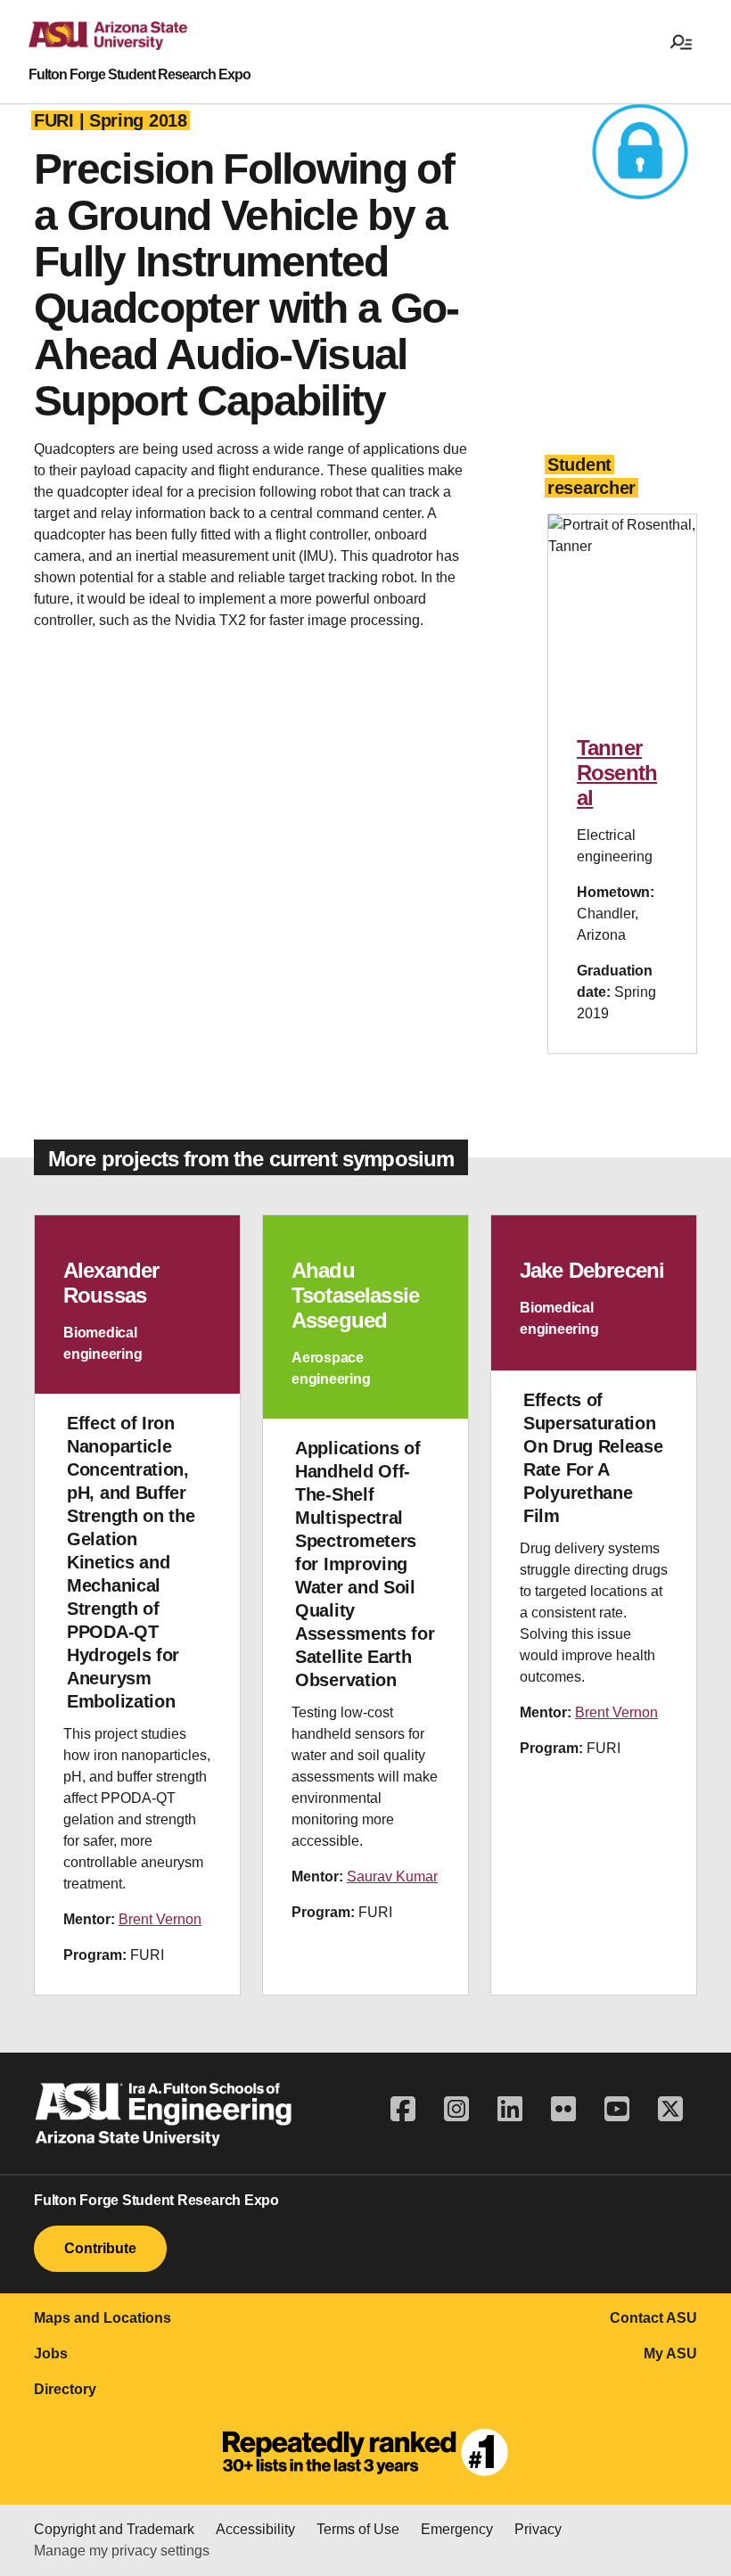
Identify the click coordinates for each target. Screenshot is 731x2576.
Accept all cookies (188, 2532)
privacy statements (513, 2461)
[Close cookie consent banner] (697, 2440)
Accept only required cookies (377, 2532)
